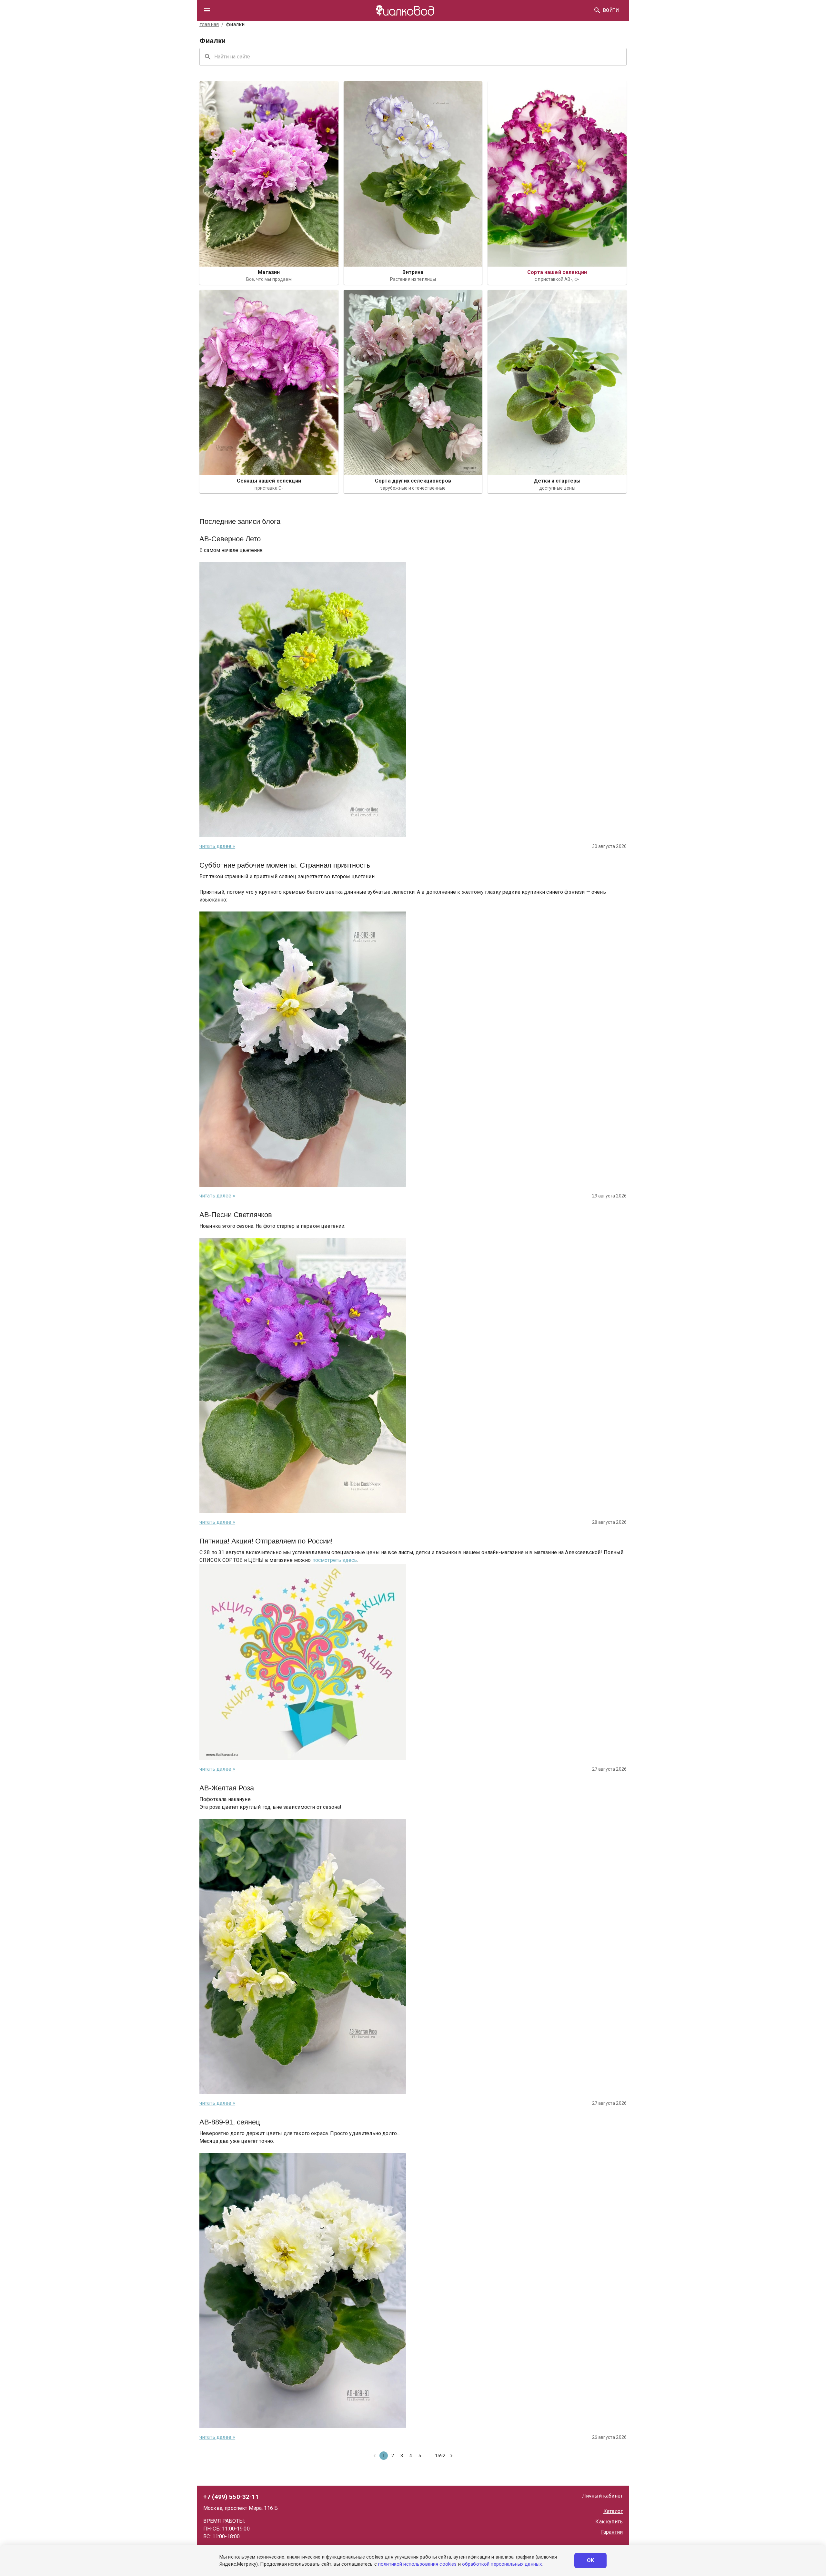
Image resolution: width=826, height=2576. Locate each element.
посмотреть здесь (335, 1560)
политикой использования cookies (417, 2564)
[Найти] (597, 10)
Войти (611, 10)
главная (209, 24)
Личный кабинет (602, 2496)
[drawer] (207, 10)
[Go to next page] (451, 2456)
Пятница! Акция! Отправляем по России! (266, 1541)
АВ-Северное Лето (230, 539)
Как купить (609, 2522)
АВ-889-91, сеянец (230, 2122)
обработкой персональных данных (502, 2564)
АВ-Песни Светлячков (236, 1215)
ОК (591, 2560)
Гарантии (612, 2532)
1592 (440, 2456)
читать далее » (217, 846)
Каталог (613, 2511)
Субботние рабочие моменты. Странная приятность (285, 865)
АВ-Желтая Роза (227, 1788)
